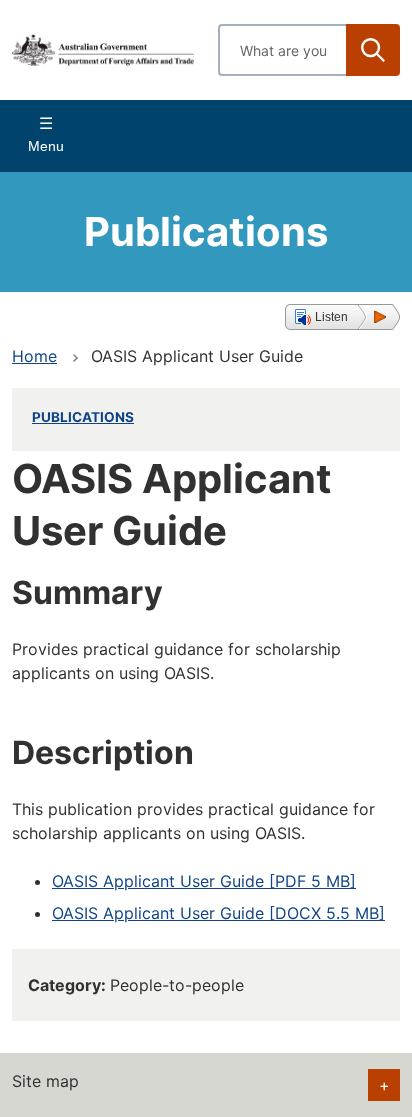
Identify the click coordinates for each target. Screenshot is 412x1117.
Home (34, 356)
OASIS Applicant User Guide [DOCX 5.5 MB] (218, 913)
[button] (342, 317)
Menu (46, 146)
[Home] (103, 49)
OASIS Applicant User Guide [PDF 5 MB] (204, 881)
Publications (83, 417)
